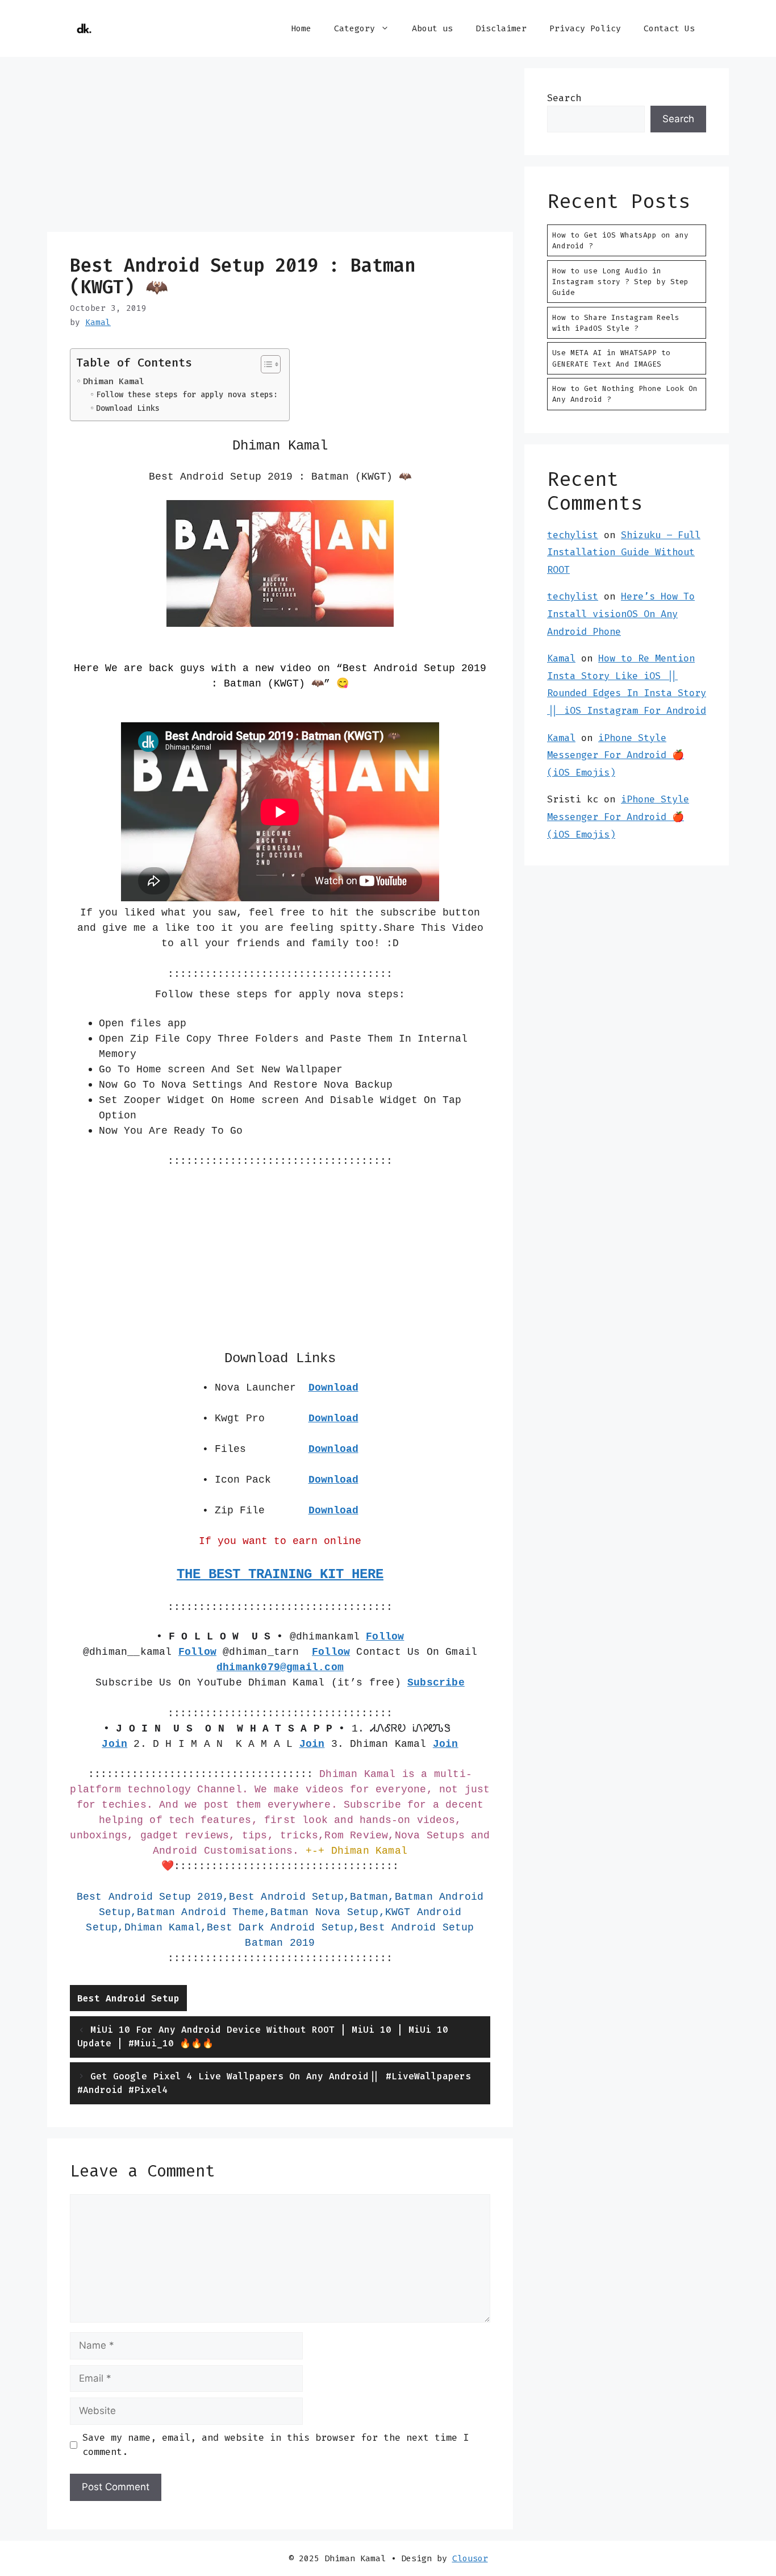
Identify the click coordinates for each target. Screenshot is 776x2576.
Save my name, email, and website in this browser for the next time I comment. (276, 2445)
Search (564, 98)
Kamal (561, 658)
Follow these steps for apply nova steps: (187, 394)
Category (354, 28)
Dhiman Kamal (114, 381)
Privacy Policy (585, 28)
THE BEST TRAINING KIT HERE (280, 1574)
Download (333, 1418)
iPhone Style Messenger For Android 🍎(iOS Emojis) (616, 755)
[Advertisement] (280, 148)
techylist (573, 535)
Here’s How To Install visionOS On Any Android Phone (621, 613)
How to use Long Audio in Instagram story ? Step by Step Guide (620, 282)
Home (301, 28)
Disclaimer (501, 28)
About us (432, 28)
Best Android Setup (128, 1998)
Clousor (470, 2558)
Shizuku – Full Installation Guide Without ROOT (624, 552)
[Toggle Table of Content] (265, 364)
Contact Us (669, 28)
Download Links (128, 408)
